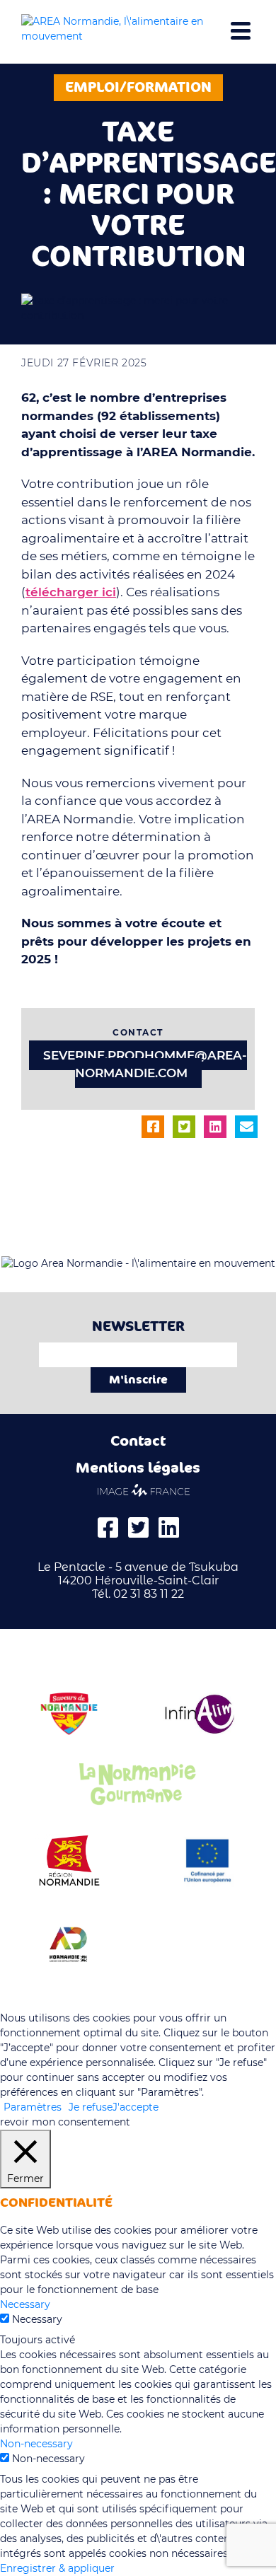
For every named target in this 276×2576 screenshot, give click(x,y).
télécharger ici (71, 592)
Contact (138, 1441)
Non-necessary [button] (36, 2444)
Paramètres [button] (33, 2107)
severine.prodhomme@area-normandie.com (145, 1064)
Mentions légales (138, 1468)
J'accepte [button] (136, 2107)
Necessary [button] (25, 2304)
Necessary (37, 2319)
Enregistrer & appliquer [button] (57, 2568)
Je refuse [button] (91, 2107)
